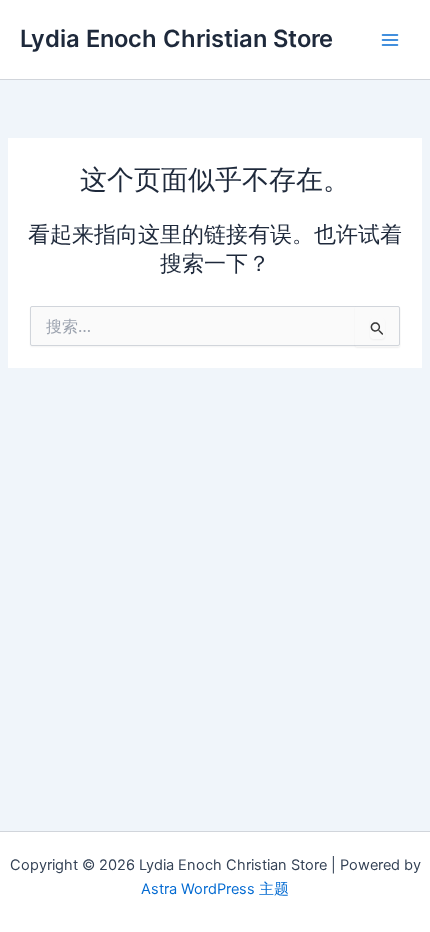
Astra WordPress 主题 (215, 889)
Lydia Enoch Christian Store (176, 38)
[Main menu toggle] (390, 39)
